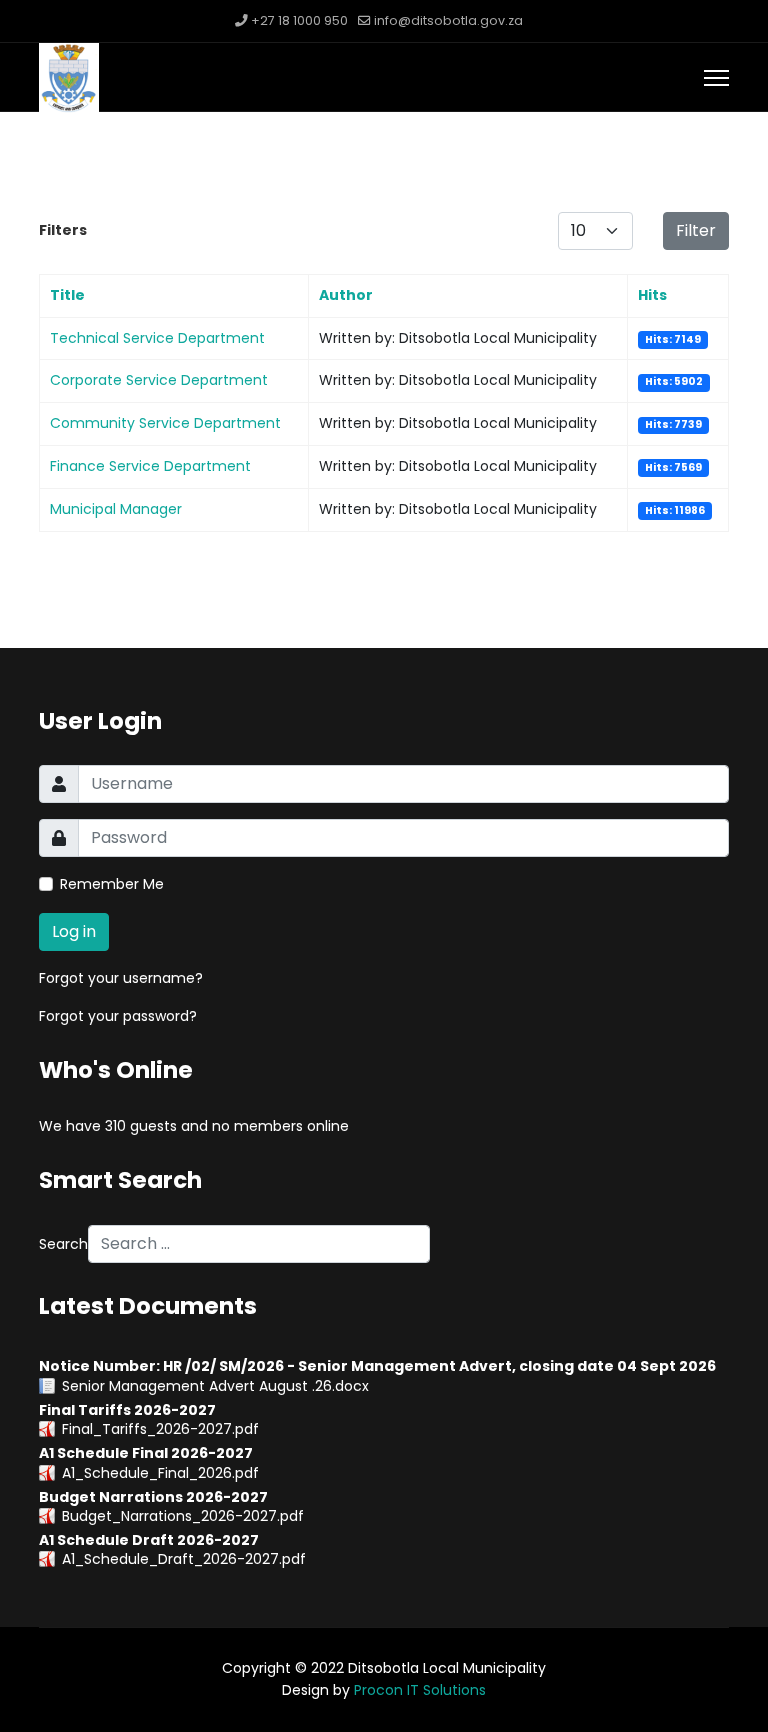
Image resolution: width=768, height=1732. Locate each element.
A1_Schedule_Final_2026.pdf (160, 1473)
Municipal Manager (116, 509)
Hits (652, 295)
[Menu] (716, 78)
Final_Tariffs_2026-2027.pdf (160, 1429)
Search (63, 1244)
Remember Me (112, 884)
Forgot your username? (121, 978)
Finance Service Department (150, 466)
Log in (74, 931)
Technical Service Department (157, 338)
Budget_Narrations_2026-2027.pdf (183, 1516)
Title (67, 295)
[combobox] (259, 1244)
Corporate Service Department (159, 380)
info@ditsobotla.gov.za (448, 20)
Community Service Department (165, 423)
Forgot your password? (118, 1016)
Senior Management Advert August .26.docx (215, 1386)
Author (346, 295)
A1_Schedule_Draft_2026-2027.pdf (184, 1559)
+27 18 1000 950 (299, 20)
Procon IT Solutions (420, 1690)
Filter (696, 230)
